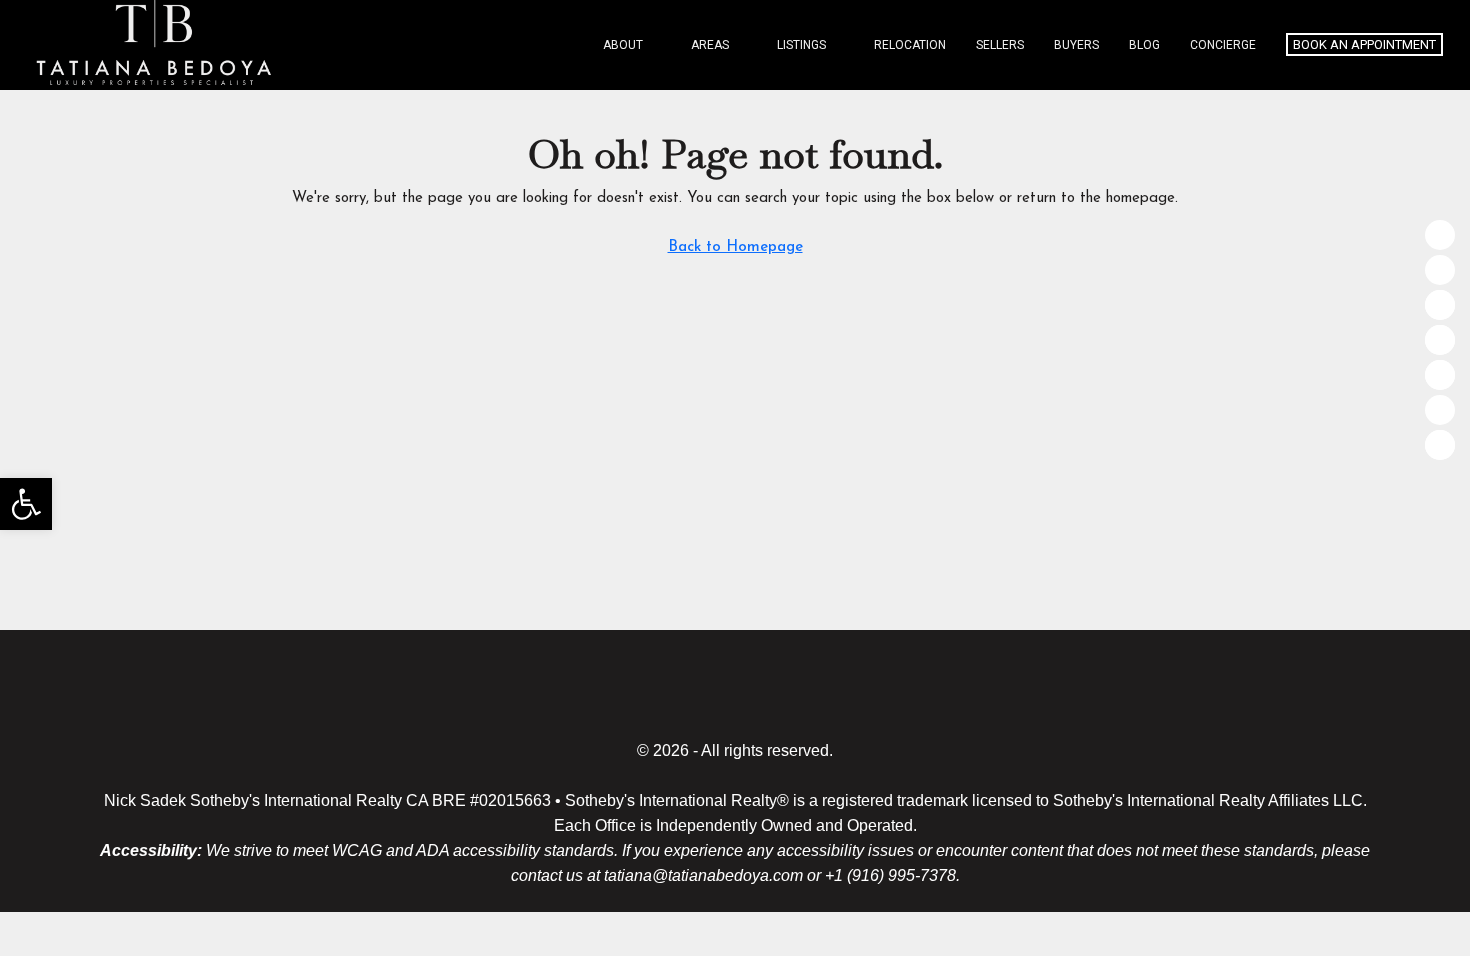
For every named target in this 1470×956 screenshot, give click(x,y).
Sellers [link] (1000, 45)
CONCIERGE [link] (1223, 45)
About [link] (623, 45)
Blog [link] (1144, 45)
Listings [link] (801, 45)
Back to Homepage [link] (735, 247)
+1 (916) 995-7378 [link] (890, 875)
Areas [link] (710, 45)
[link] (26, 504)
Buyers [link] (1076, 45)
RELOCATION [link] (910, 45)
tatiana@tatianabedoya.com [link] (703, 875)
